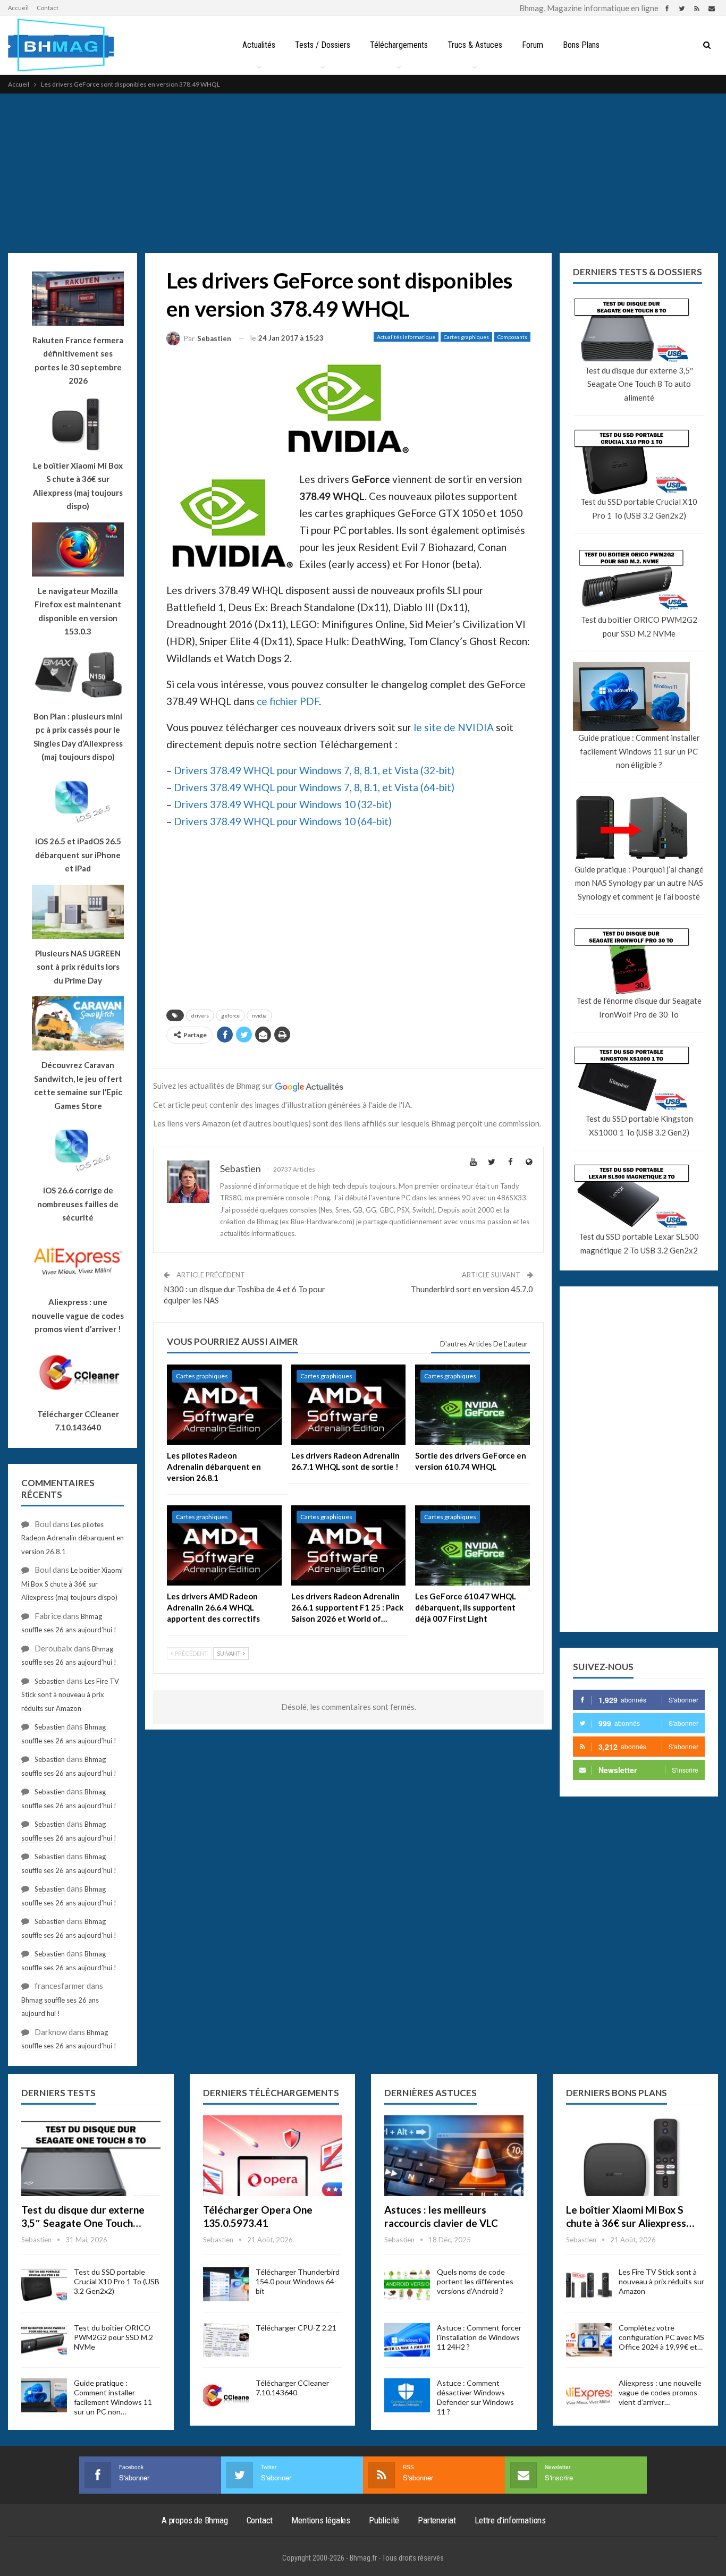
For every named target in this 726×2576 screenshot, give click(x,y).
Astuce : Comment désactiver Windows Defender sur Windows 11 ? (475, 2397)
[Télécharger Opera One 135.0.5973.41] (273, 2156)
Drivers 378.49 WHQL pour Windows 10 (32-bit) (283, 804)
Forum (533, 45)
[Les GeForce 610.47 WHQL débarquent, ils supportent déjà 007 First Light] (472, 1545)
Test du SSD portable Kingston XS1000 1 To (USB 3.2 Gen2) (639, 1125)
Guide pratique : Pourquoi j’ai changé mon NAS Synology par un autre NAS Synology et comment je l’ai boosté (639, 883)
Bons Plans (581, 45)
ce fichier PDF (288, 701)
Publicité (384, 2520)
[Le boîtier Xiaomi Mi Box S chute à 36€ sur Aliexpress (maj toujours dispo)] (636, 2156)
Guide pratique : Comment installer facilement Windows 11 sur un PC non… (113, 2397)
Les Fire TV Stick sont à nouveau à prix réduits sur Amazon (70, 1695)
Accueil (18, 8)
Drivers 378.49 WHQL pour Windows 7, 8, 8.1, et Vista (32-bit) (314, 770)
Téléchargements (399, 45)
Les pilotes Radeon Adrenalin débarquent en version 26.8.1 (73, 1538)
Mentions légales (321, 2520)
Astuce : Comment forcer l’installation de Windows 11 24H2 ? (479, 2337)
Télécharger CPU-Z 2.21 (296, 2328)
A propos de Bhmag (195, 2520)
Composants (512, 337)
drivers (200, 1015)
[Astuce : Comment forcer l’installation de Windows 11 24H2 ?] (407, 2340)
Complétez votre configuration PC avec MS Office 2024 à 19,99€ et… (661, 2337)
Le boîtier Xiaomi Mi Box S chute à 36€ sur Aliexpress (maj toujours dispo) (78, 486)
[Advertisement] (363, 173)
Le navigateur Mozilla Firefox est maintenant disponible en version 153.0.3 (78, 611)
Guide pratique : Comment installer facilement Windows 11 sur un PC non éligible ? (639, 751)
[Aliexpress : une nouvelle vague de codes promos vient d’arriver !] (589, 2395)
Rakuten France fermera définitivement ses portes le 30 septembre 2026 (78, 361)
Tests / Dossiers (323, 45)
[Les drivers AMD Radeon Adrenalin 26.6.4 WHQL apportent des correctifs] (224, 1545)
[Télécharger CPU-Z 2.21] (226, 2340)
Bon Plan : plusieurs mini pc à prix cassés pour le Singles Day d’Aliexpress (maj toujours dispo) (78, 737)
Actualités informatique (406, 337)
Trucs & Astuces (475, 45)
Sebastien (50, 1681)
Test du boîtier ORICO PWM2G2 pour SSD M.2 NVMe (639, 626)
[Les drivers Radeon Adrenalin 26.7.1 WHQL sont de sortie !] (349, 1405)
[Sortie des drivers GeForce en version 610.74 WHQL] (472, 1405)
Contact (48, 8)
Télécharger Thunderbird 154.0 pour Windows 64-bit (298, 2281)
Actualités (259, 45)
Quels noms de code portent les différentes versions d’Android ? (475, 2281)
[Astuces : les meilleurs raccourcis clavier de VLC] (454, 2156)
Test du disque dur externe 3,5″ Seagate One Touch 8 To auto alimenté (639, 384)
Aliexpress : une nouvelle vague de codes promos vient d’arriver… (660, 2392)
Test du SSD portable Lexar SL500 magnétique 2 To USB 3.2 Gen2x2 (639, 1243)
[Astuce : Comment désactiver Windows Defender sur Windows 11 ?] (407, 2395)
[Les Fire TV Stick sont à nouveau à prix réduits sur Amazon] (589, 2284)
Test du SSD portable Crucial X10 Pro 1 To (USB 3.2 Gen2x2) (639, 509)
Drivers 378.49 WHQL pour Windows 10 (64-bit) (283, 821)
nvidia (259, 1015)
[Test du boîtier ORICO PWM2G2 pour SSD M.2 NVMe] (44, 2340)
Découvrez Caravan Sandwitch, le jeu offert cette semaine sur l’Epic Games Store (78, 1085)
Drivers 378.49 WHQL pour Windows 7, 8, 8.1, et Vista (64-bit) (314, 787)
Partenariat (437, 2520)
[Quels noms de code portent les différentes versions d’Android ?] (407, 2284)
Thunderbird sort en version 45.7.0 (472, 1289)
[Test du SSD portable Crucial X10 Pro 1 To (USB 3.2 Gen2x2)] (44, 2284)
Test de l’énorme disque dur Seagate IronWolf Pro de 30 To (639, 1007)
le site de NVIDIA (454, 727)
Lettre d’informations (510, 2520)
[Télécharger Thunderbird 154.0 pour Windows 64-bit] (226, 2284)
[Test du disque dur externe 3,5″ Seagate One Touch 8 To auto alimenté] (91, 2156)
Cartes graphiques (466, 337)
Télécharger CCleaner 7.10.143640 (292, 2388)
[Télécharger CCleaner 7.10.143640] (226, 2395)
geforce (230, 1015)
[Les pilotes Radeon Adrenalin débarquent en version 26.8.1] (224, 1405)
